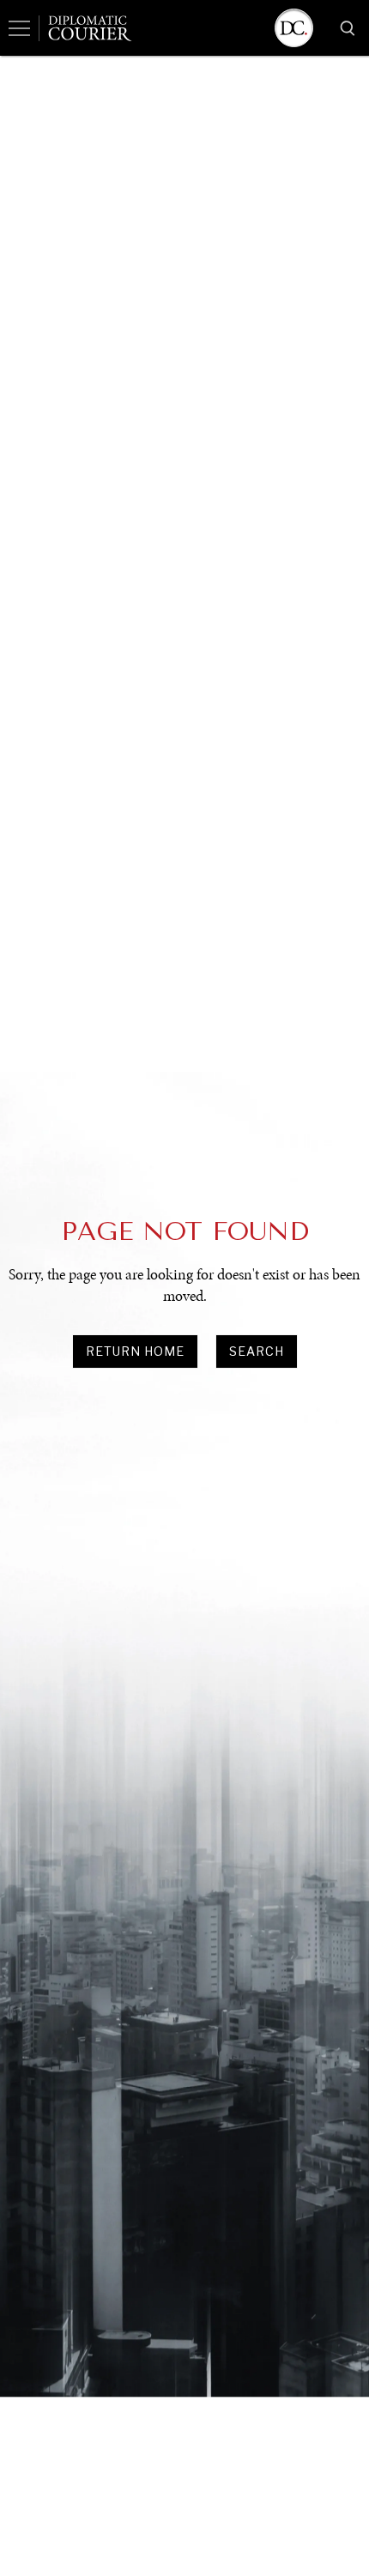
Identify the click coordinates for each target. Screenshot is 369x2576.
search (257, 1351)
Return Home (135, 1351)
